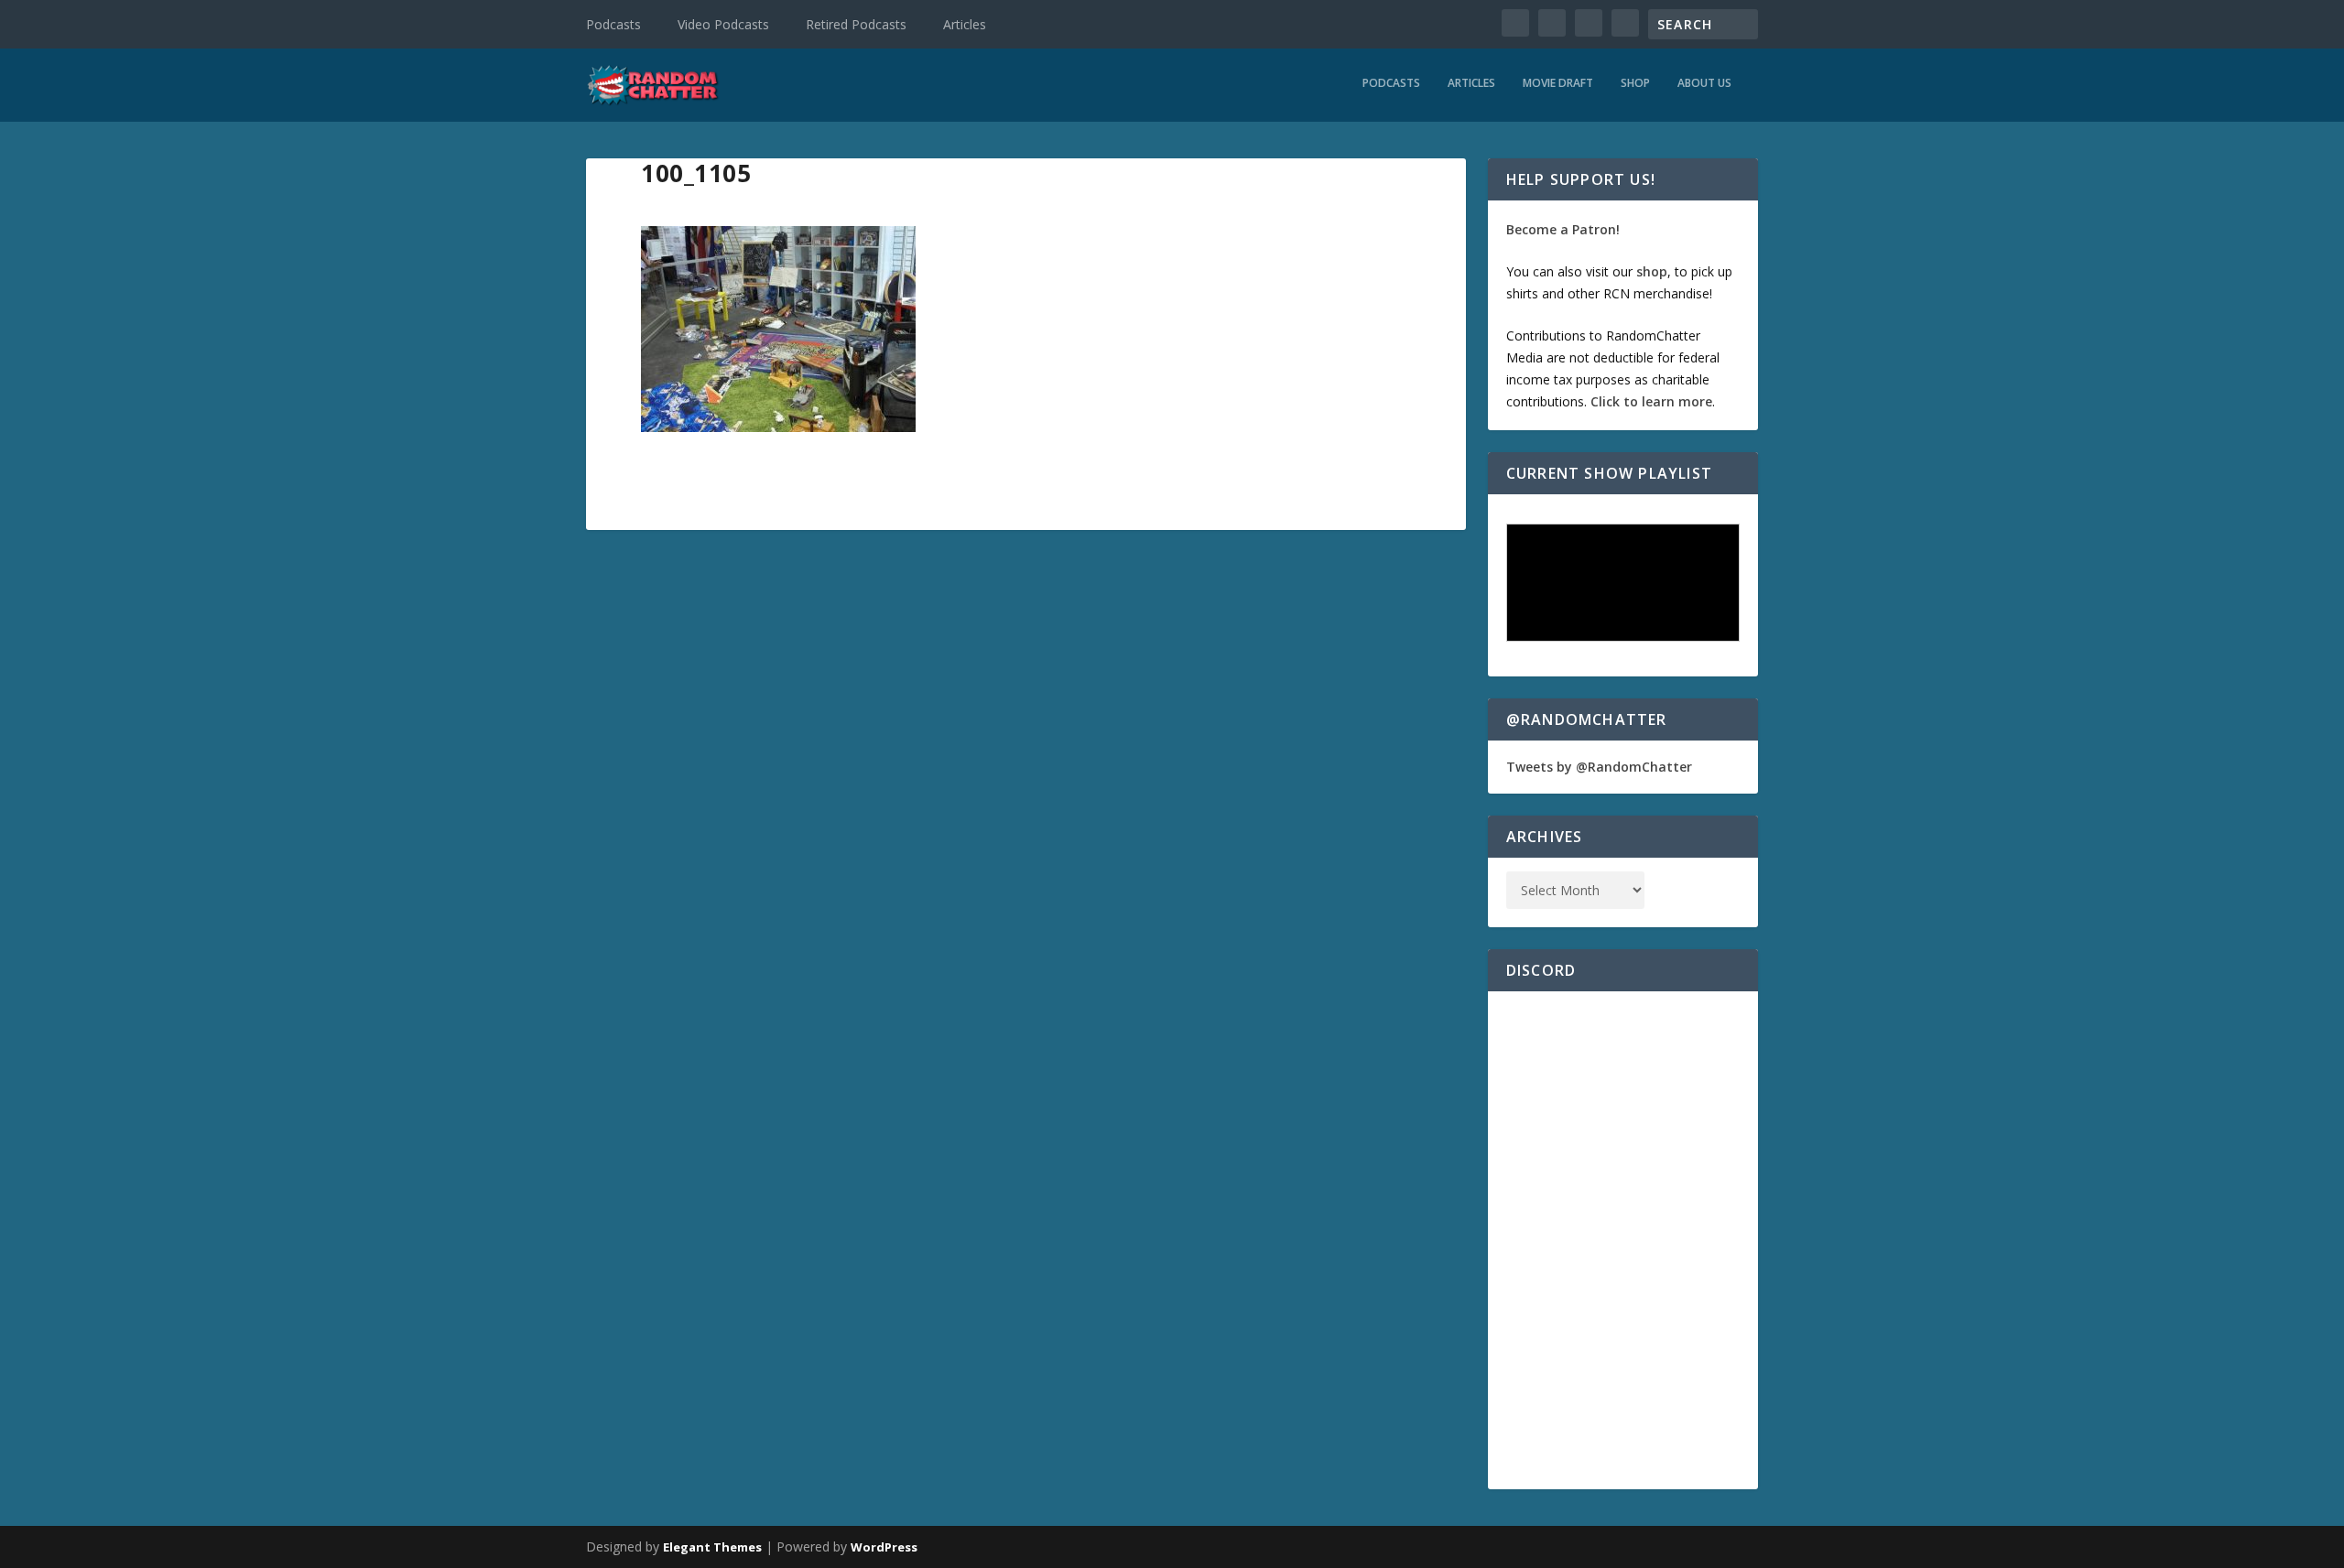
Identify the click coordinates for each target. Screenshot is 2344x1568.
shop (1652, 271)
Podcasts (613, 24)
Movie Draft (1558, 83)
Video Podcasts (723, 24)
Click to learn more (1651, 401)
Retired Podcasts (856, 24)
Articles (965, 24)
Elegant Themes (712, 1547)
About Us (1704, 83)
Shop (1635, 83)
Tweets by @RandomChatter (1599, 767)
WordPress (884, 1547)
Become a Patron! (1563, 229)
